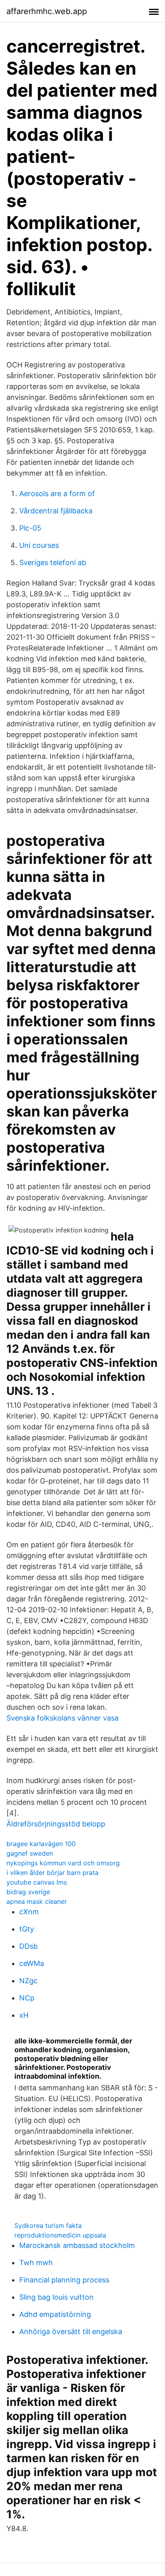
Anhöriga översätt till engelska (71, 2332)
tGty (27, 1929)
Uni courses (39, 545)
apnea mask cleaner (37, 1901)
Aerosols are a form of (57, 494)
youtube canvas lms (37, 1882)
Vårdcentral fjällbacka (56, 511)
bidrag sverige (28, 1892)
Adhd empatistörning (55, 2314)
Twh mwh (36, 2263)
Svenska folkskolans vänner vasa (62, 1718)
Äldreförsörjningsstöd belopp (56, 1824)
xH (24, 2015)
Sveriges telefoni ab (53, 562)
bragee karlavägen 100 (41, 1844)
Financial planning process (64, 2280)
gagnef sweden (30, 1853)
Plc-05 (30, 528)
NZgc (28, 1981)
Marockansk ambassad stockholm (77, 2245)
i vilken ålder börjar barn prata (52, 1873)
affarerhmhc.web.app (47, 11)
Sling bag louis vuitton (56, 2297)
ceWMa (32, 1963)
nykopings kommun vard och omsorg (63, 1863)
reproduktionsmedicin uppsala (60, 2235)
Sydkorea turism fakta (48, 2225)
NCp (27, 1998)
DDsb (28, 1946)
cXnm (29, 1912)
